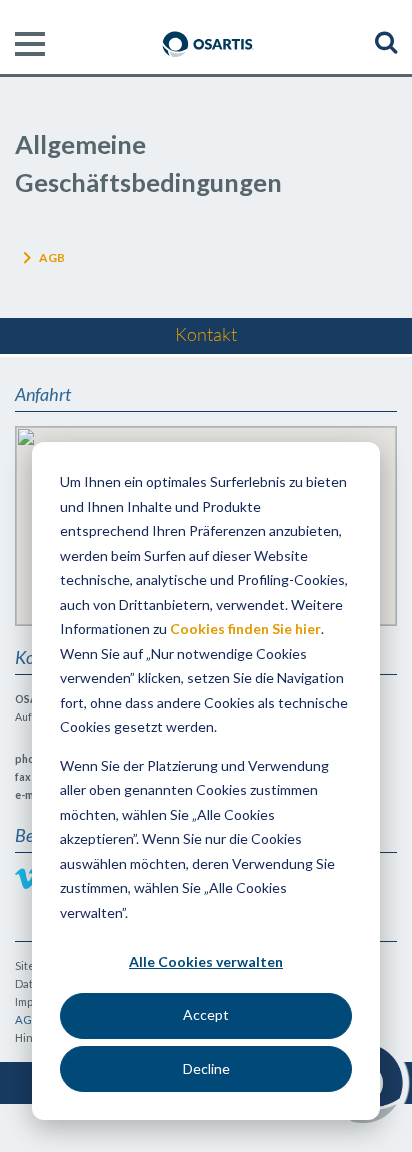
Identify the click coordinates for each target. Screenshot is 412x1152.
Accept (206, 1014)
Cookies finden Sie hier (245, 628)
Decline (206, 1068)
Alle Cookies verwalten (206, 961)
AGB (52, 257)
